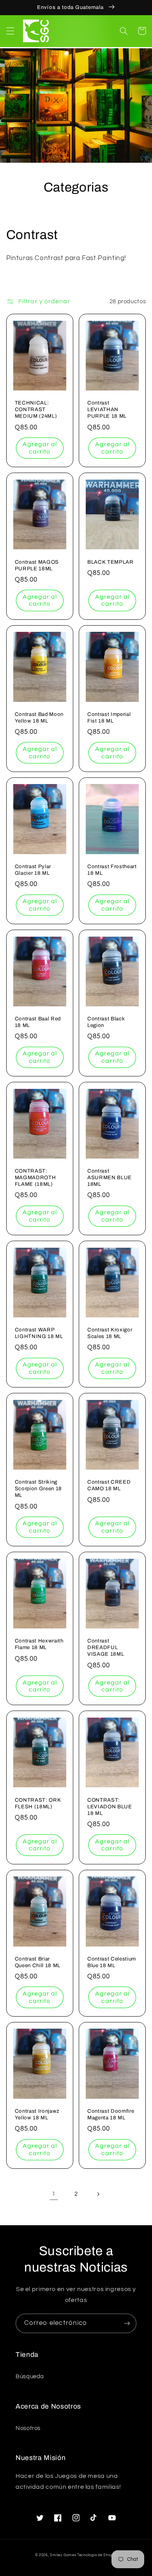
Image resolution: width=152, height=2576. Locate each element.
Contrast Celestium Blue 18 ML (112, 1962)
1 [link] (54, 2194)
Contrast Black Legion (106, 1022)
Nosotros (28, 2428)
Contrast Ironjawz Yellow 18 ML (37, 2114)
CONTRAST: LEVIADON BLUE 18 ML (110, 1807)
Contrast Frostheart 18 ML (112, 870)
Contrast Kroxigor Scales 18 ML (110, 1333)
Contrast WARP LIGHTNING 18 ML (39, 1333)
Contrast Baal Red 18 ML (38, 1022)
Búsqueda (30, 2376)
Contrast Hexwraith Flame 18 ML (39, 1644)
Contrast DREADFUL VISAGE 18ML (106, 1647)
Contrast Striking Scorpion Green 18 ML (38, 1488)
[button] (10, 31)
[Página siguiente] (98, 2194)
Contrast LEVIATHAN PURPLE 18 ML (107, 409)
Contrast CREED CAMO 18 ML (109, 1485)
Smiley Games (63, 2555)
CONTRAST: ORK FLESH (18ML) (38, 1803)
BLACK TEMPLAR (110, 562)
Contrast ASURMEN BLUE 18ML (110, 1177)
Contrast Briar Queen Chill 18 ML (38, 1962)
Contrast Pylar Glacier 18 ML (33, 870)
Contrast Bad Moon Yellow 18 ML (39, 717)
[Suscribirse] (127, 2323)
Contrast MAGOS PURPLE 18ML (37, 565)
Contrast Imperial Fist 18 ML (109, 717)
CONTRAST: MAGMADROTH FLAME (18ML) (35, 1177)
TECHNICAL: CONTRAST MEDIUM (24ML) (36, 409)
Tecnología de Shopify (97, 2555)
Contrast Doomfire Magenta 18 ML (111, 2114)
